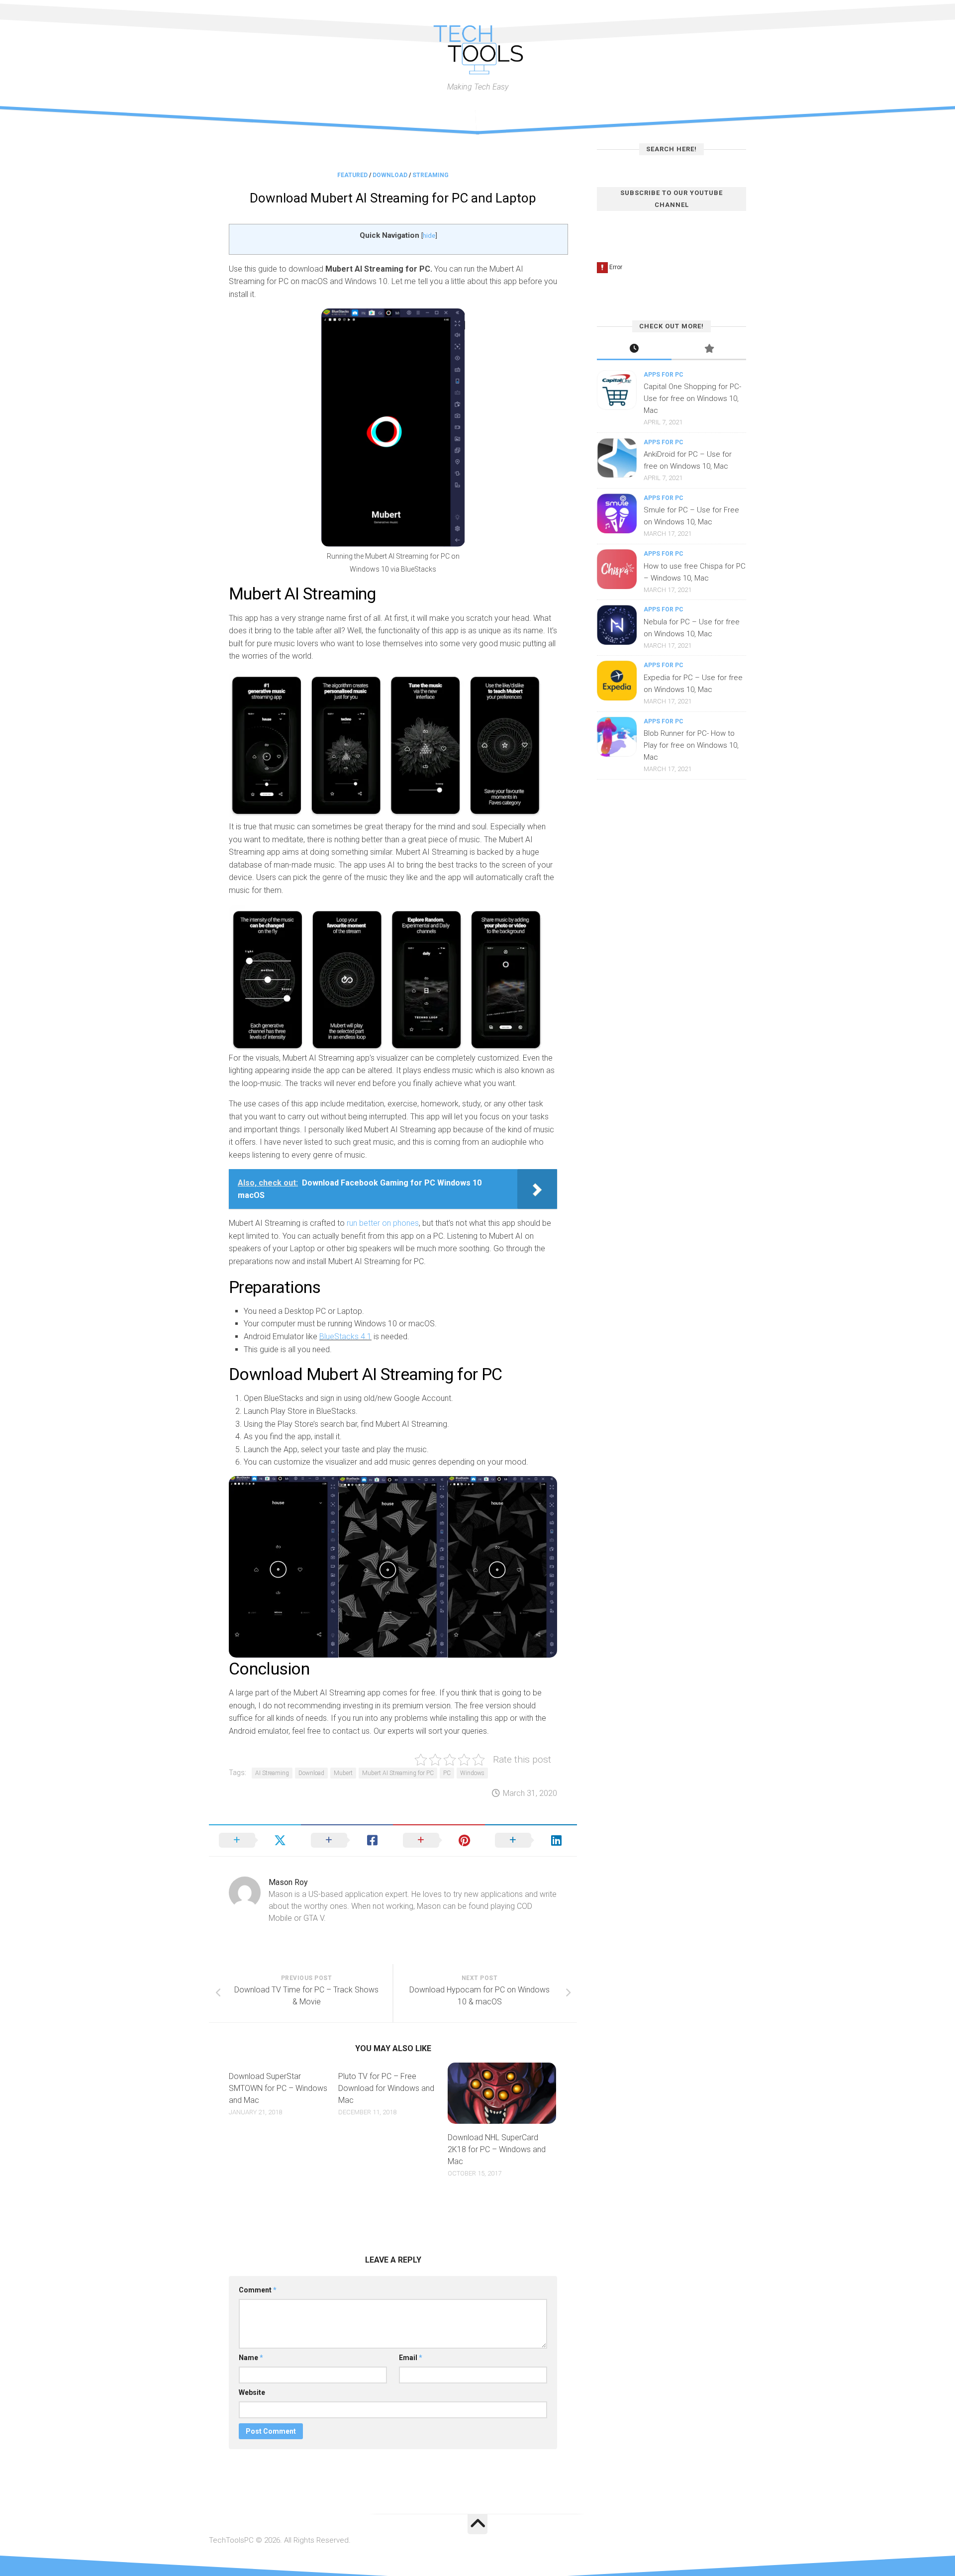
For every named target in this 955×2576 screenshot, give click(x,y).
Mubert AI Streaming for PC (398, 1773)
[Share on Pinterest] (439, 1840)
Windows (472, 1773)
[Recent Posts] (634, 349)
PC (447, 1773)
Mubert (343, 1773)
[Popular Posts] (709, 349)
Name (251, 2358)
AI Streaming (272, 1773)
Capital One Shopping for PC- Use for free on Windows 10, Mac (692, 398)
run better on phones (382, 1223)
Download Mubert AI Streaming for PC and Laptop (393, 198)
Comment (258, 2290)
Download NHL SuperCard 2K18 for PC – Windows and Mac (497, 2149)
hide (429, 235)
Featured (352, 175)
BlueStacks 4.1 (345, 1337)
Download (390, 175)
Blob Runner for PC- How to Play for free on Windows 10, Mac (691, 745)
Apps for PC (664, 375)
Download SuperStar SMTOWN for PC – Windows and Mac (278, 2088)
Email (411, 2358)
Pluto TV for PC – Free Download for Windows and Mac (386, 2088)
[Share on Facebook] (347, 1840)
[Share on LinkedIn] (531, 1840)
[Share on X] (255, 1840)
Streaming (430, 175)
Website (252, 2392)
